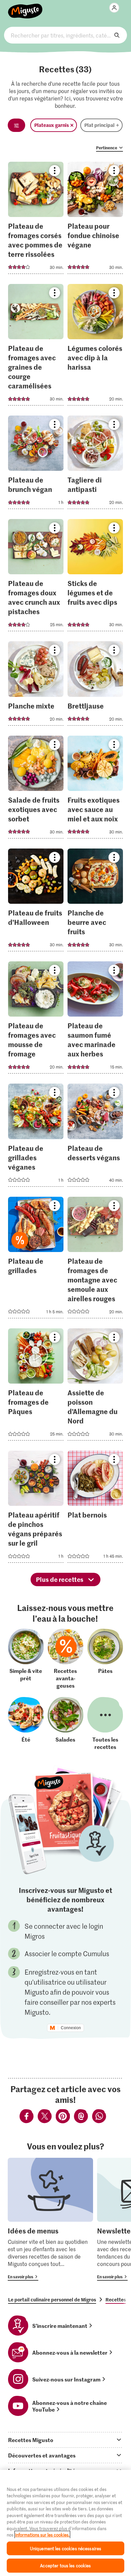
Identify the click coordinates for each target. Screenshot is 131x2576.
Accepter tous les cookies (65, 2565)
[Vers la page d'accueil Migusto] (25, 7)
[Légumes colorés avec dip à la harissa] (95, 347)
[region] (65, 2523)
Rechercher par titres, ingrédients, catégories (66, 35)
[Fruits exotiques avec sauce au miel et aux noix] (95, 789)
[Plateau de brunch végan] (36, 464)
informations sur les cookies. (42, 2535)
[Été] (26, 1723)
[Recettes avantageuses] (65, 1659)
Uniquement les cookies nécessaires (65, 2548)
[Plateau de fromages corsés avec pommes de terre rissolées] (36, 220)
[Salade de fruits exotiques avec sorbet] (36, 789)
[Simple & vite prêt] (26, 1659)
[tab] (65, 2440)
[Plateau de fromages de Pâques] (36, 1386)
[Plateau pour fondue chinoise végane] (95, 220)
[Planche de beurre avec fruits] (95, 902)
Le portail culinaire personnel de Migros (52, 2299)
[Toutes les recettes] (105, 1723)
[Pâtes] (105, 1659)
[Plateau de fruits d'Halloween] (36, 902)
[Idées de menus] (50, 2219)
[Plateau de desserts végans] (95, 1137)
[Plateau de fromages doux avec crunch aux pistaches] (36, 577)
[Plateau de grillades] (36, 1260)
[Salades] (65, 1723)
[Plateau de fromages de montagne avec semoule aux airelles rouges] (95, 1260)
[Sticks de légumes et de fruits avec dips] (95, 577)
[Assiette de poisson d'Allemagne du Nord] (95, 1386)
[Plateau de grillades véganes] (36, 1137)
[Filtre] (16, 125)
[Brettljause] (95, 685)
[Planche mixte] (36, 685)
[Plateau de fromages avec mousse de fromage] (36, 1019)
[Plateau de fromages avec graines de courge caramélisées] (36, 347)
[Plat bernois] (95, 1509)
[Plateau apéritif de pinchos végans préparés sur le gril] (36, 1509)
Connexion (71, 2028)
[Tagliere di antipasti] (95, 464)
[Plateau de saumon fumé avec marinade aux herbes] (95, 1019)
